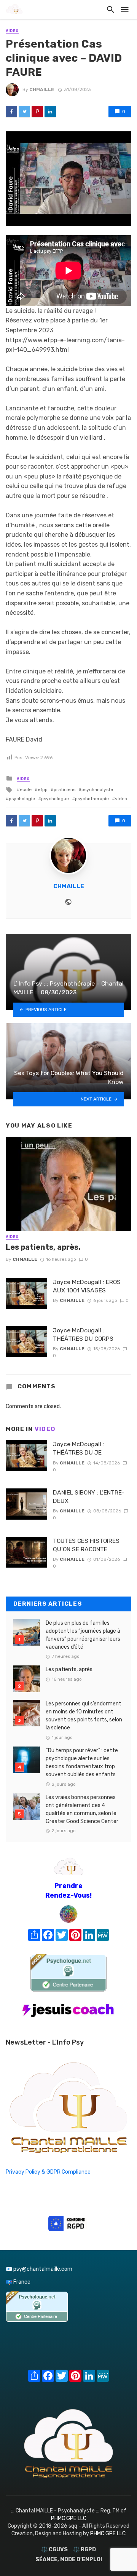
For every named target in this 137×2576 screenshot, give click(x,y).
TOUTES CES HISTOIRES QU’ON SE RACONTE (86, 1545)
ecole (26, 790)
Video (12, 31)
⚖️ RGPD (84, 2550)
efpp (43, 790)
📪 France (18, 2282)
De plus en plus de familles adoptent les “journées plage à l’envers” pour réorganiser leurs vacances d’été (83, 1635)
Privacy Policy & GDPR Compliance (48, 2172)
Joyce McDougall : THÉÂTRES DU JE (79, 1448)
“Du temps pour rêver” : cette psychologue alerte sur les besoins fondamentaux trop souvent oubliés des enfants (82, 1763)
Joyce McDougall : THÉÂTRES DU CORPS (83, 1334)
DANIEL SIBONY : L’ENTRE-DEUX (89, 1497)
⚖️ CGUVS (54, 2550)
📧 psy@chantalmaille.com (39, 2269)
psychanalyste (97, 790)
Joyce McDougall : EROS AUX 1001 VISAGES (87, 1286)
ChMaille (42, 89)
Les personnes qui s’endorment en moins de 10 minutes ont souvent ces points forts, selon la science (84, 1716)
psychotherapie (92, 799)
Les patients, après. (43, 1247)
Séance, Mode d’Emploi (69, 2559)
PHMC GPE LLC (69, 2518)
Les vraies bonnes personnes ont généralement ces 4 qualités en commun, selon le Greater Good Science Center (82, 1809)
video (121, 799)
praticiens (65, 790)
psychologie (22, 799)
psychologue (55, 799)
